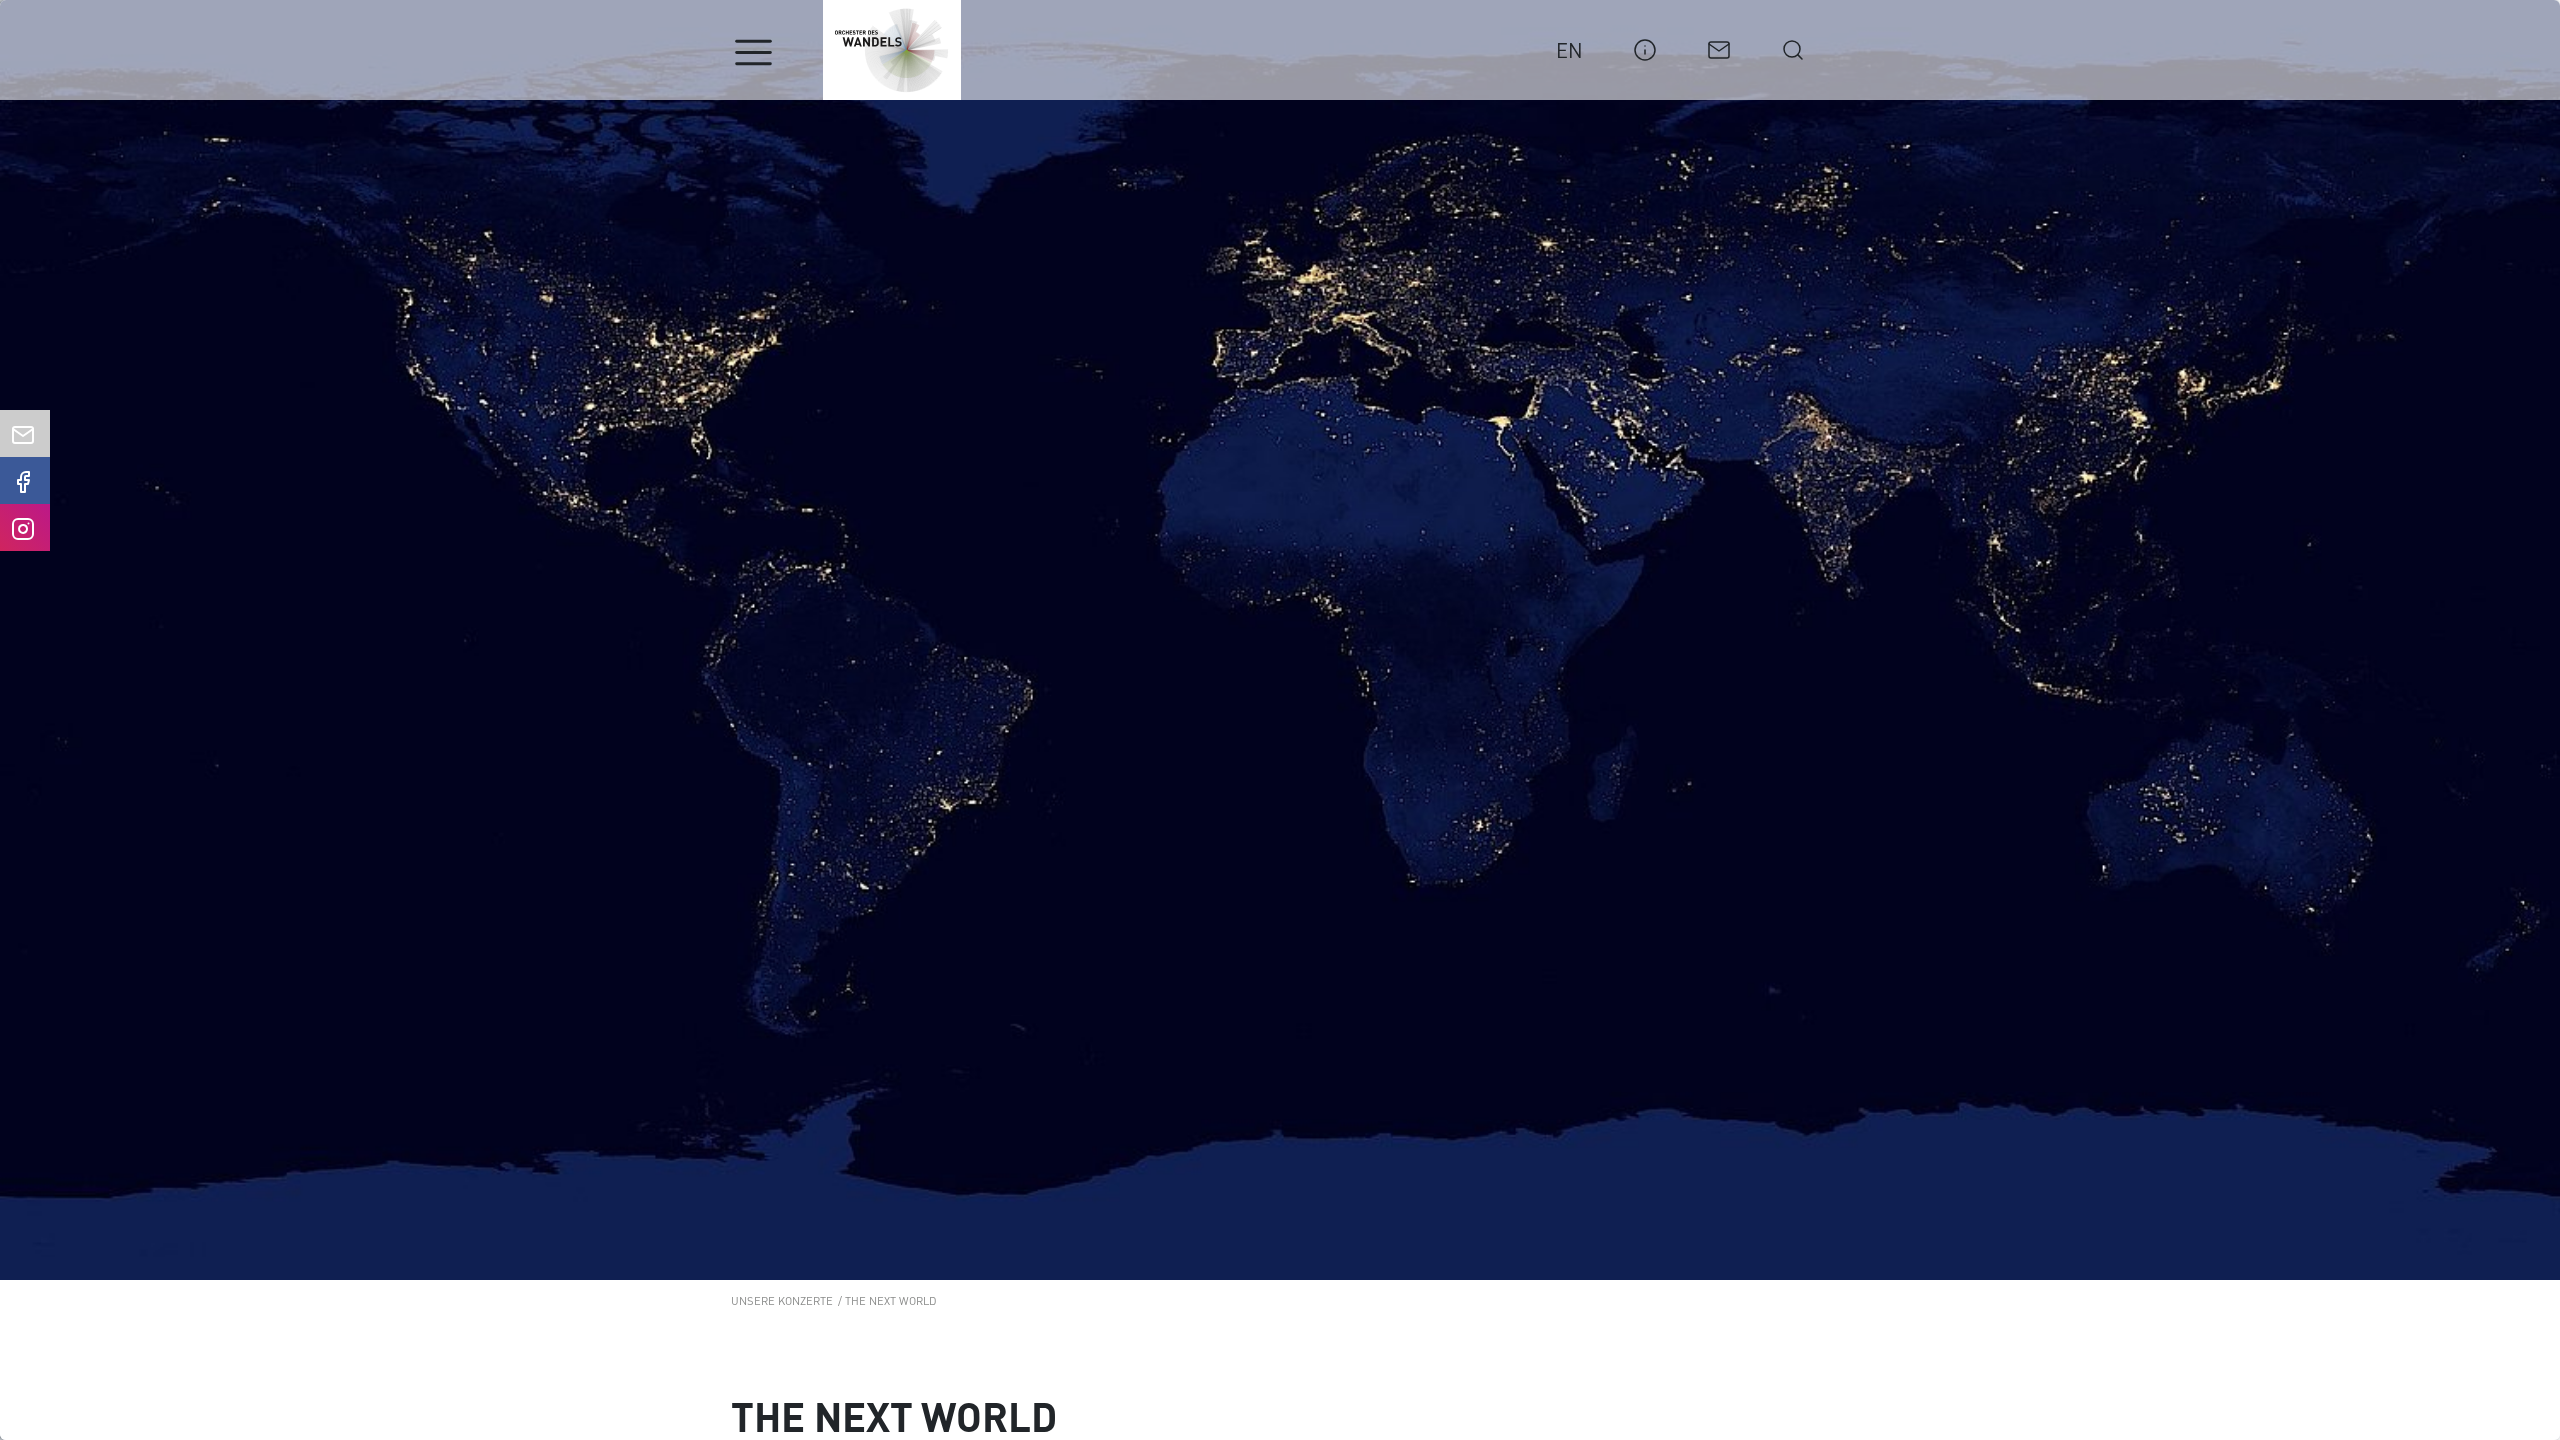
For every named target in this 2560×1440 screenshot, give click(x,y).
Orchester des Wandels (892, 50)
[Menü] (753, 52)
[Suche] (1793, 47)
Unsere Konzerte (782, 1300)
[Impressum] (1645, 47)
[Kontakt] (1719, 47)
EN (1569, 49)
